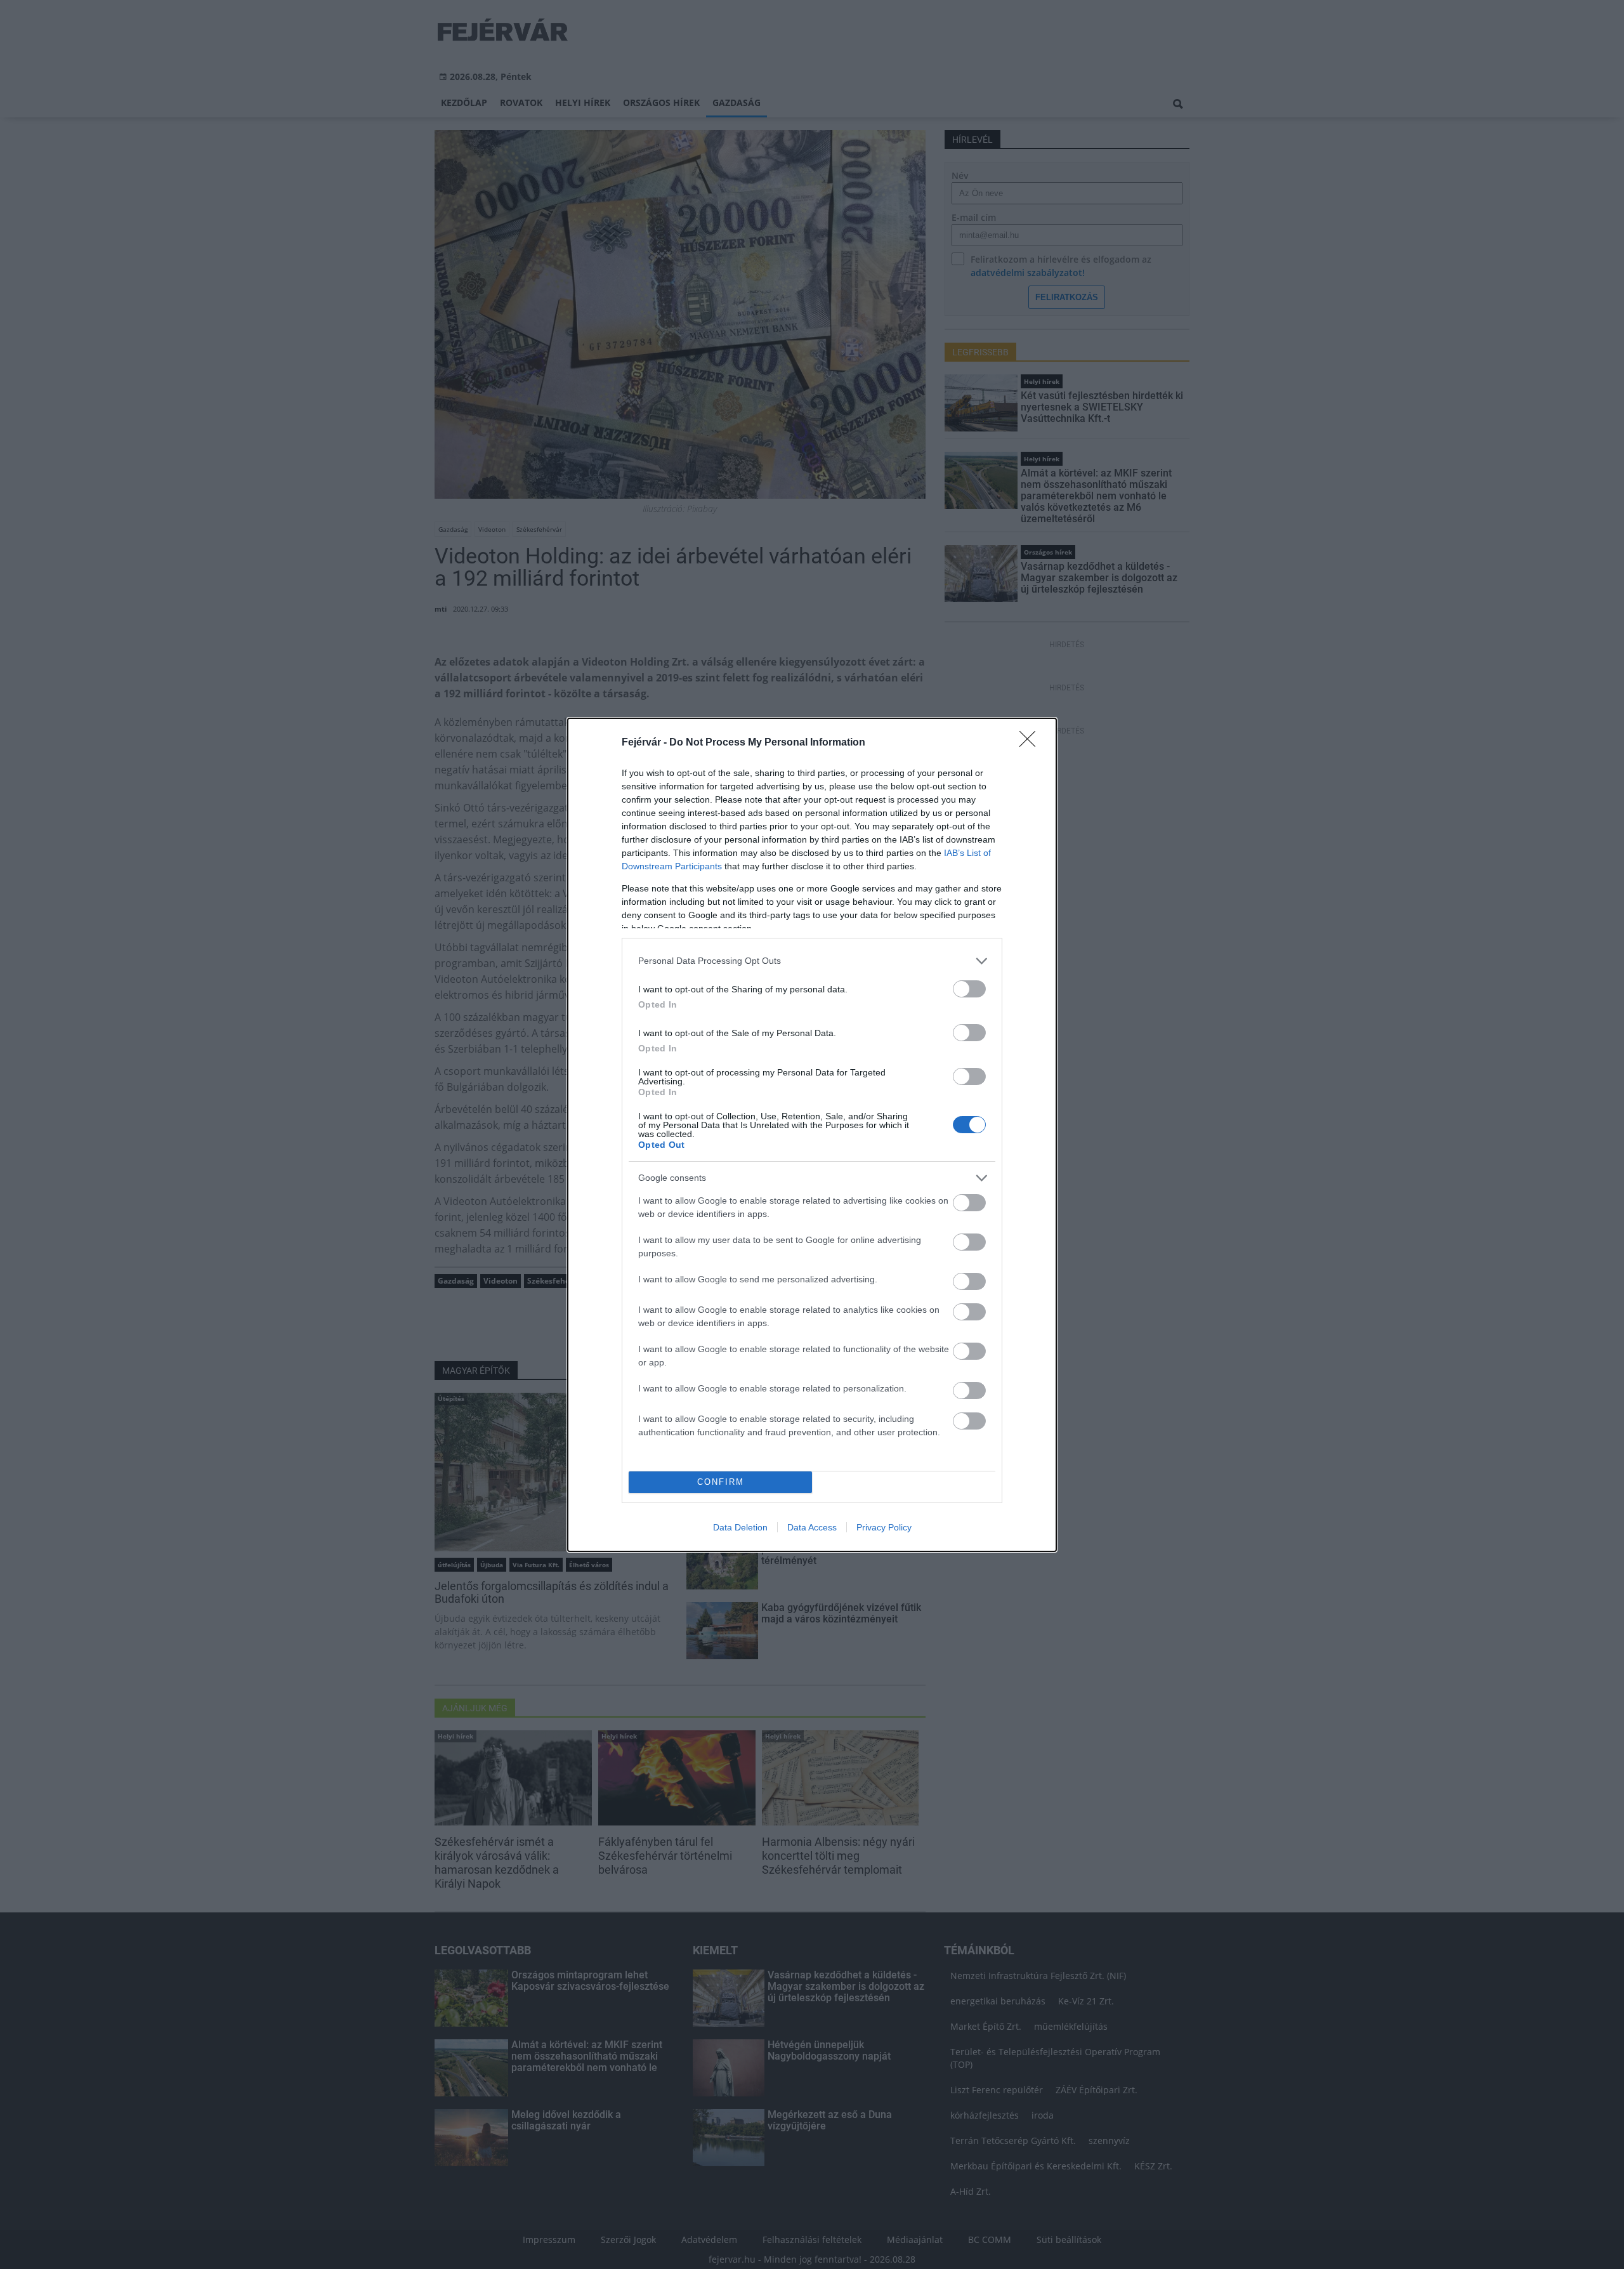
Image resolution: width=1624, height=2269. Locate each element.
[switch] (969, 989)
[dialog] (812, 1135)
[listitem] (812, 961)
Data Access (812, 1527)
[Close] (1031, 743)
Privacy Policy (884, 1527)
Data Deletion (740, 1527)
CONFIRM (721, 1482)
